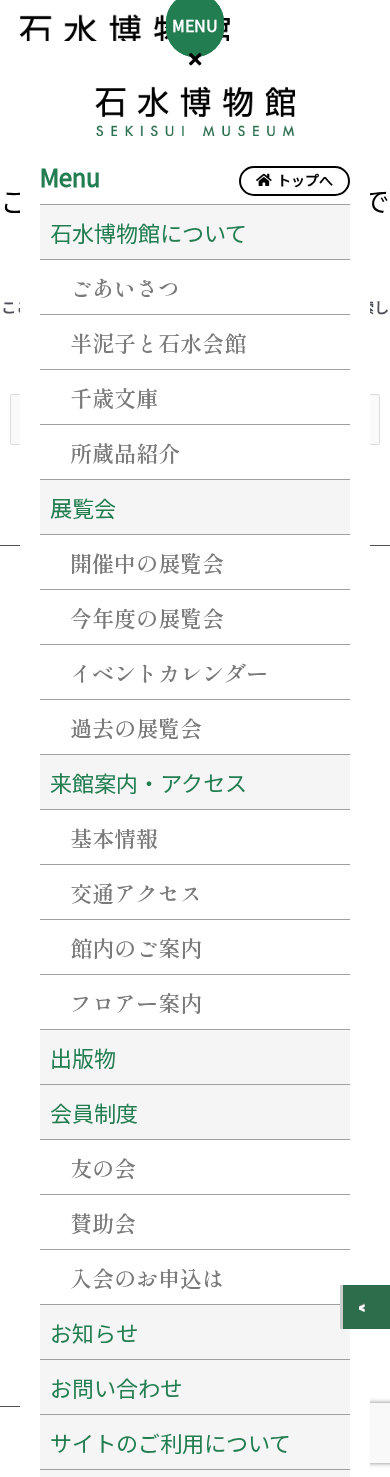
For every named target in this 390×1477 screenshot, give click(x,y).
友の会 (103, 1167)
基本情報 (114, 837)
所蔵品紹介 (125, 452)
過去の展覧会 (136, 727)
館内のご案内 (136, 947)
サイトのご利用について (170, 1442)
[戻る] (366, 1307)
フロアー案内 (136, 1002)
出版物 (83, 1057)
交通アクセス (136, 892)
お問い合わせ (116, 1387)
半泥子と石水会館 (158, 342)
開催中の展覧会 (147, 562)
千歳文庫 (114, 397)
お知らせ (94, 1332)
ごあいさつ (125, 287)
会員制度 (94, 1112)
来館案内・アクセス (148, 782)
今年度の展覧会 (147, 617)
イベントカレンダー (169, 672)
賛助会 (103, 1222)
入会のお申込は (147, 1277)
